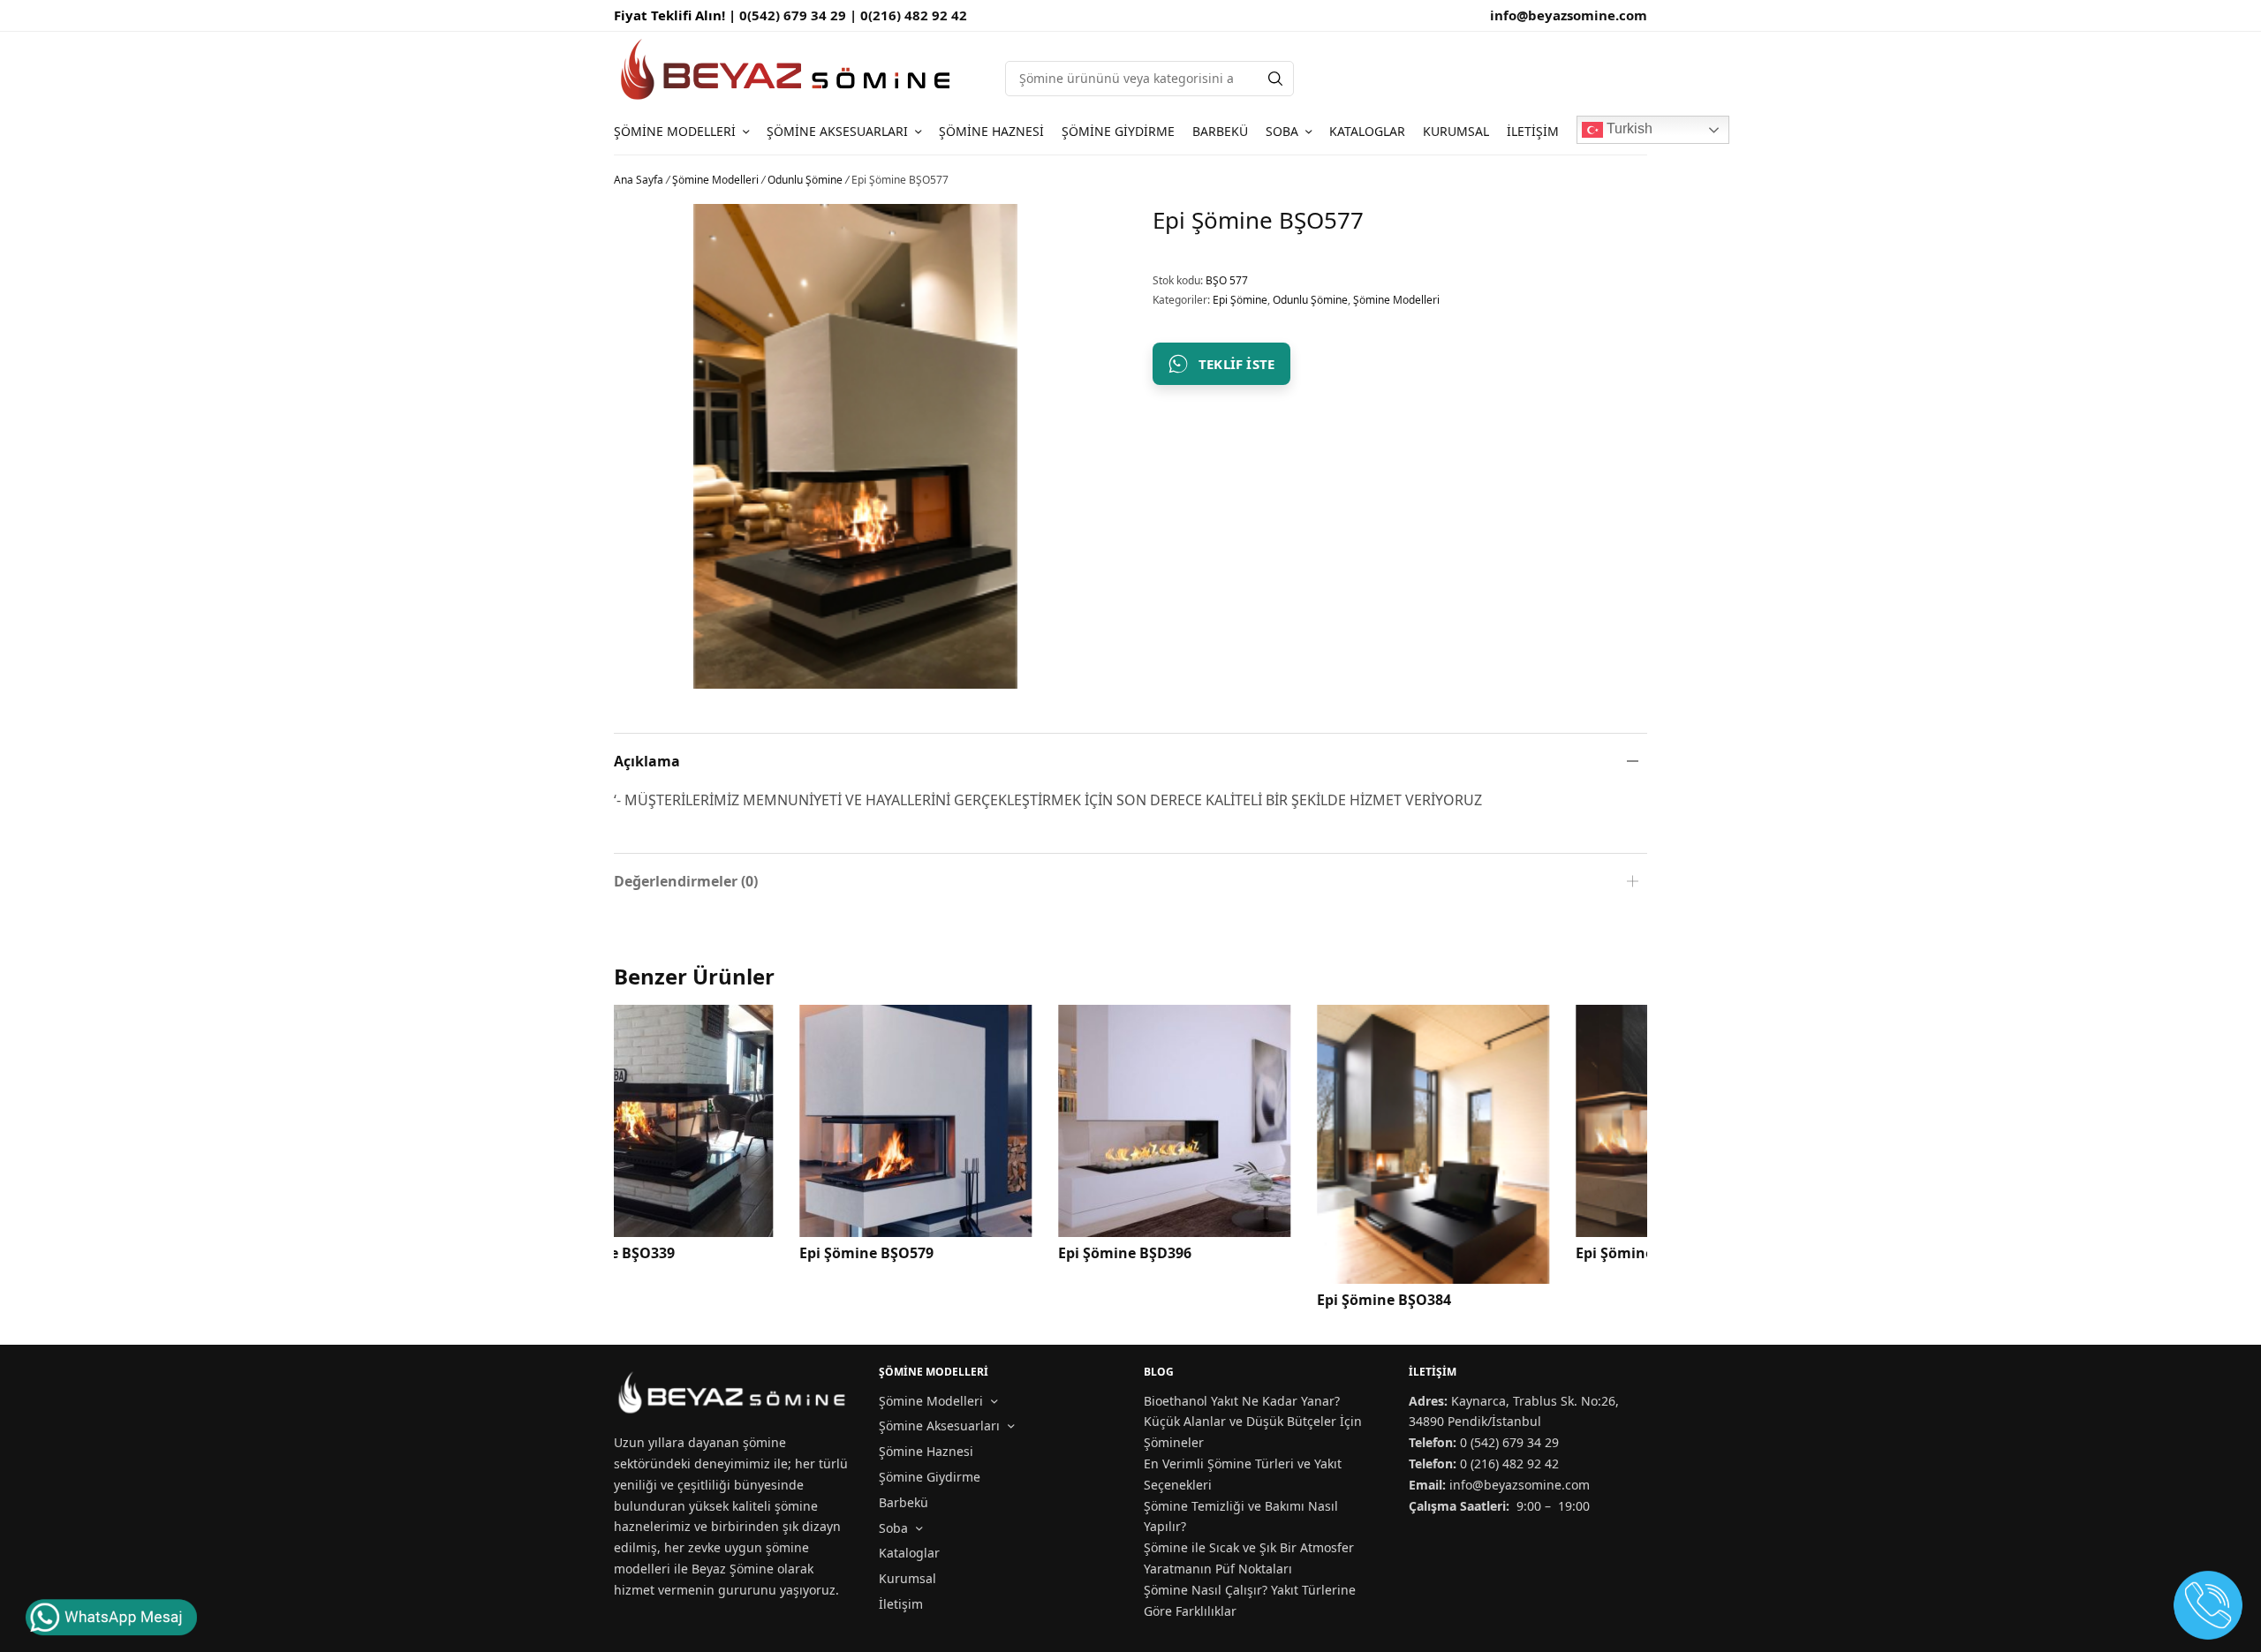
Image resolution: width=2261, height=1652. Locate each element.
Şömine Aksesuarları (837, 131)
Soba (1282, 131)
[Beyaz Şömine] (787, 69)
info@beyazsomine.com (1569, 15)
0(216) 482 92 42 (914, 15)
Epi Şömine (1240, 300)
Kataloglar (1367, 131)
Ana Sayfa (639, 180)
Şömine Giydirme (1118, 131)
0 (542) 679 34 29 (1509, 1442)
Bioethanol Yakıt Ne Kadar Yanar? (1242, 1401)
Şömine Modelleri (675, 131)
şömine (764, 1442)
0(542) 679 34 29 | (800, 15)
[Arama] (1275, 79)
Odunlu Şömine (805, 180)
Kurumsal (1456, 131)
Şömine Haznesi (991, 131)
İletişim (1533, 131)
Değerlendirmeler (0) (686, 881)
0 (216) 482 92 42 (1509, 1463)
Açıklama (647, 761)
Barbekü (1220, 131)
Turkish (1628, 128)
